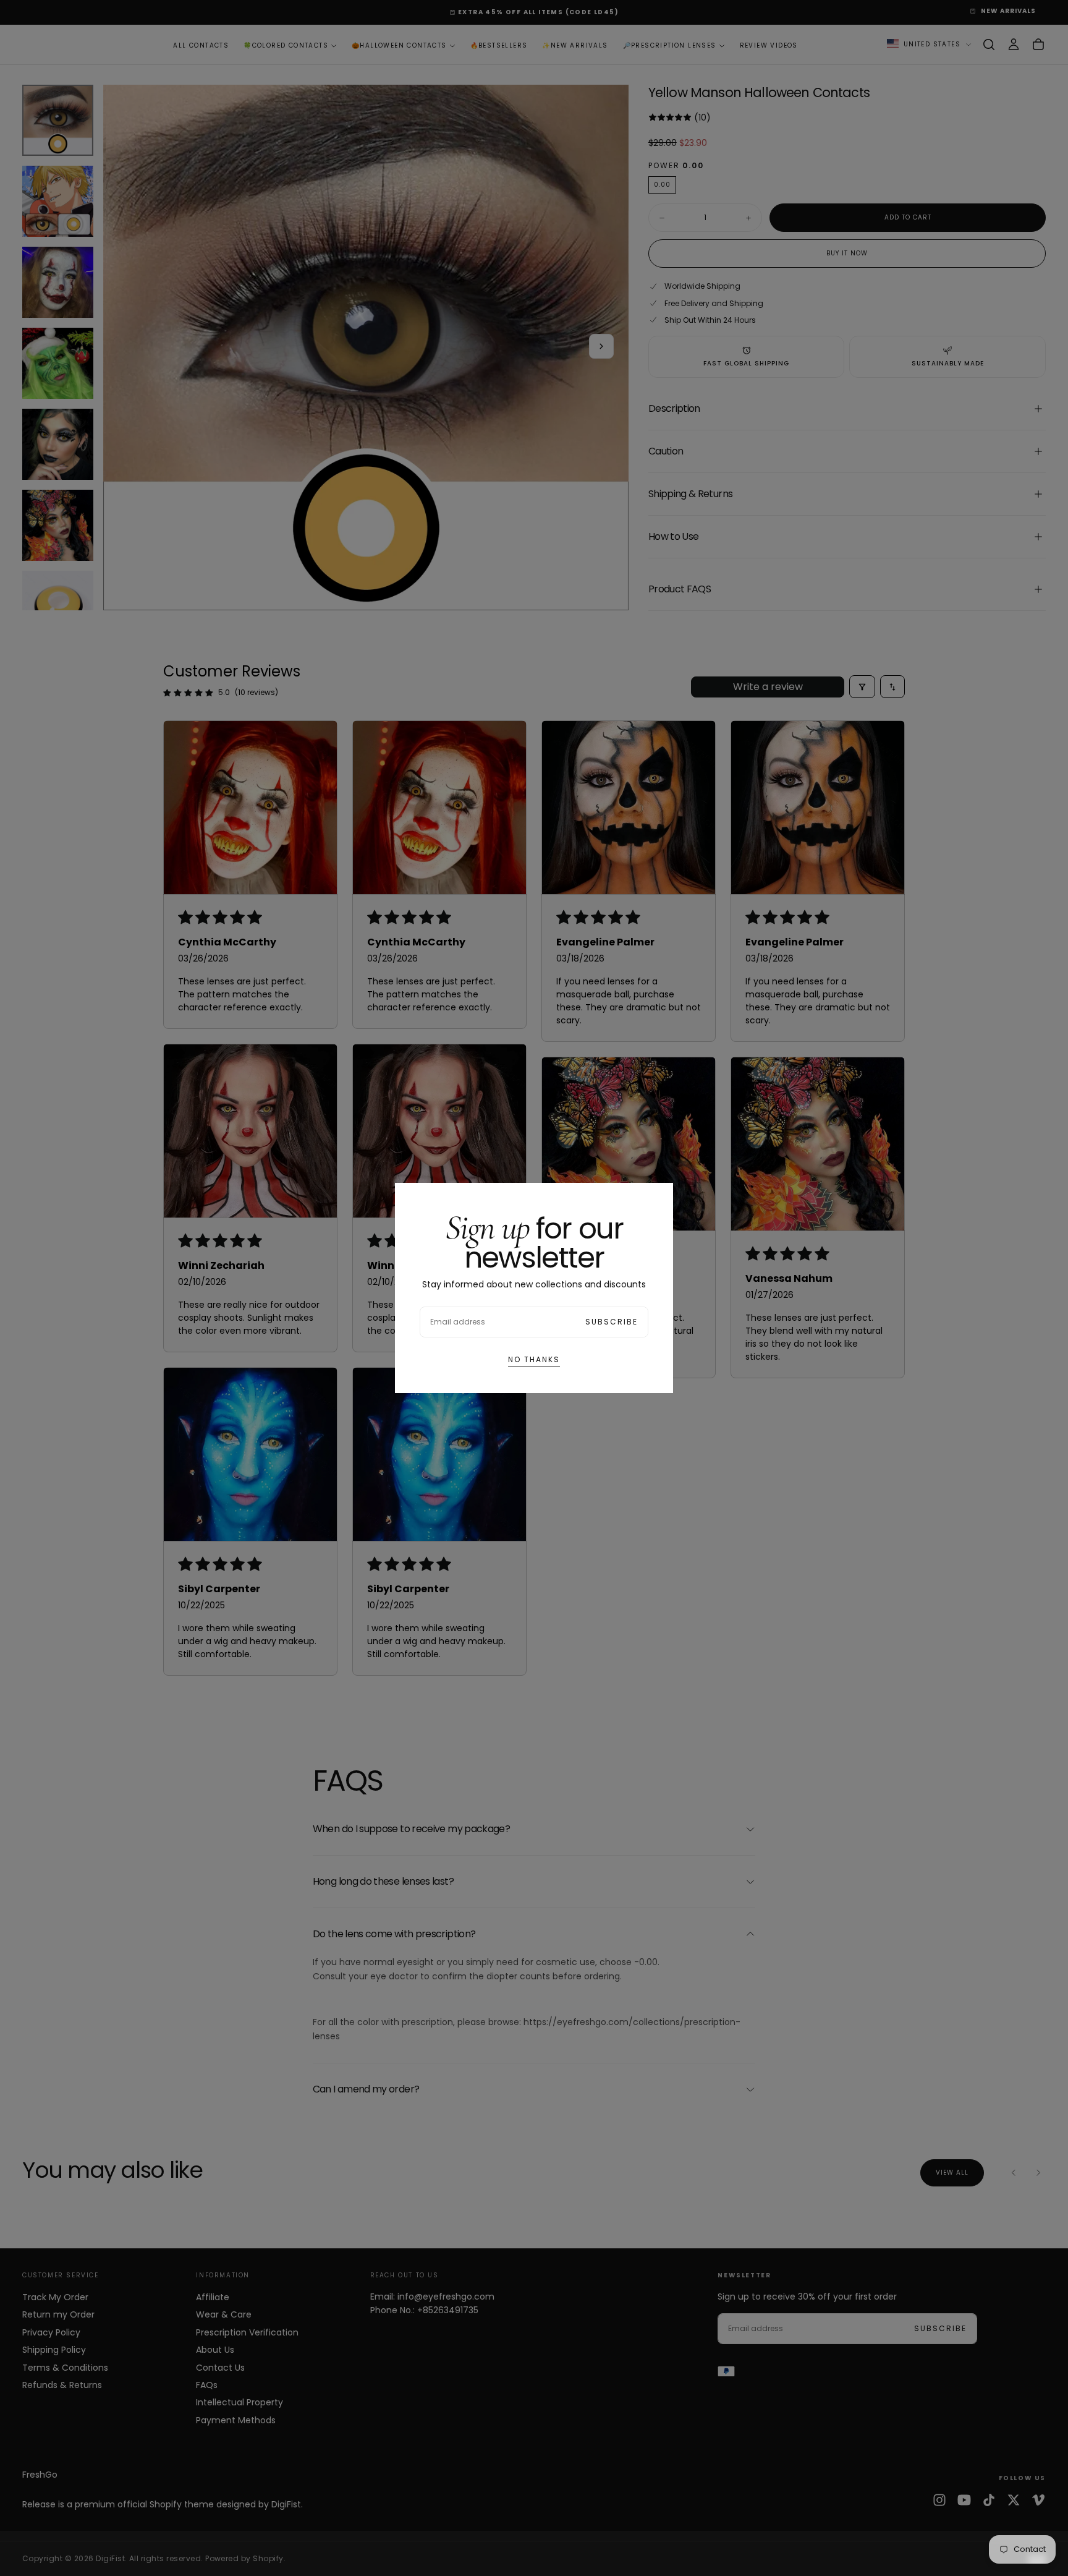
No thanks (534, 1359)
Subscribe (612, 1322)
